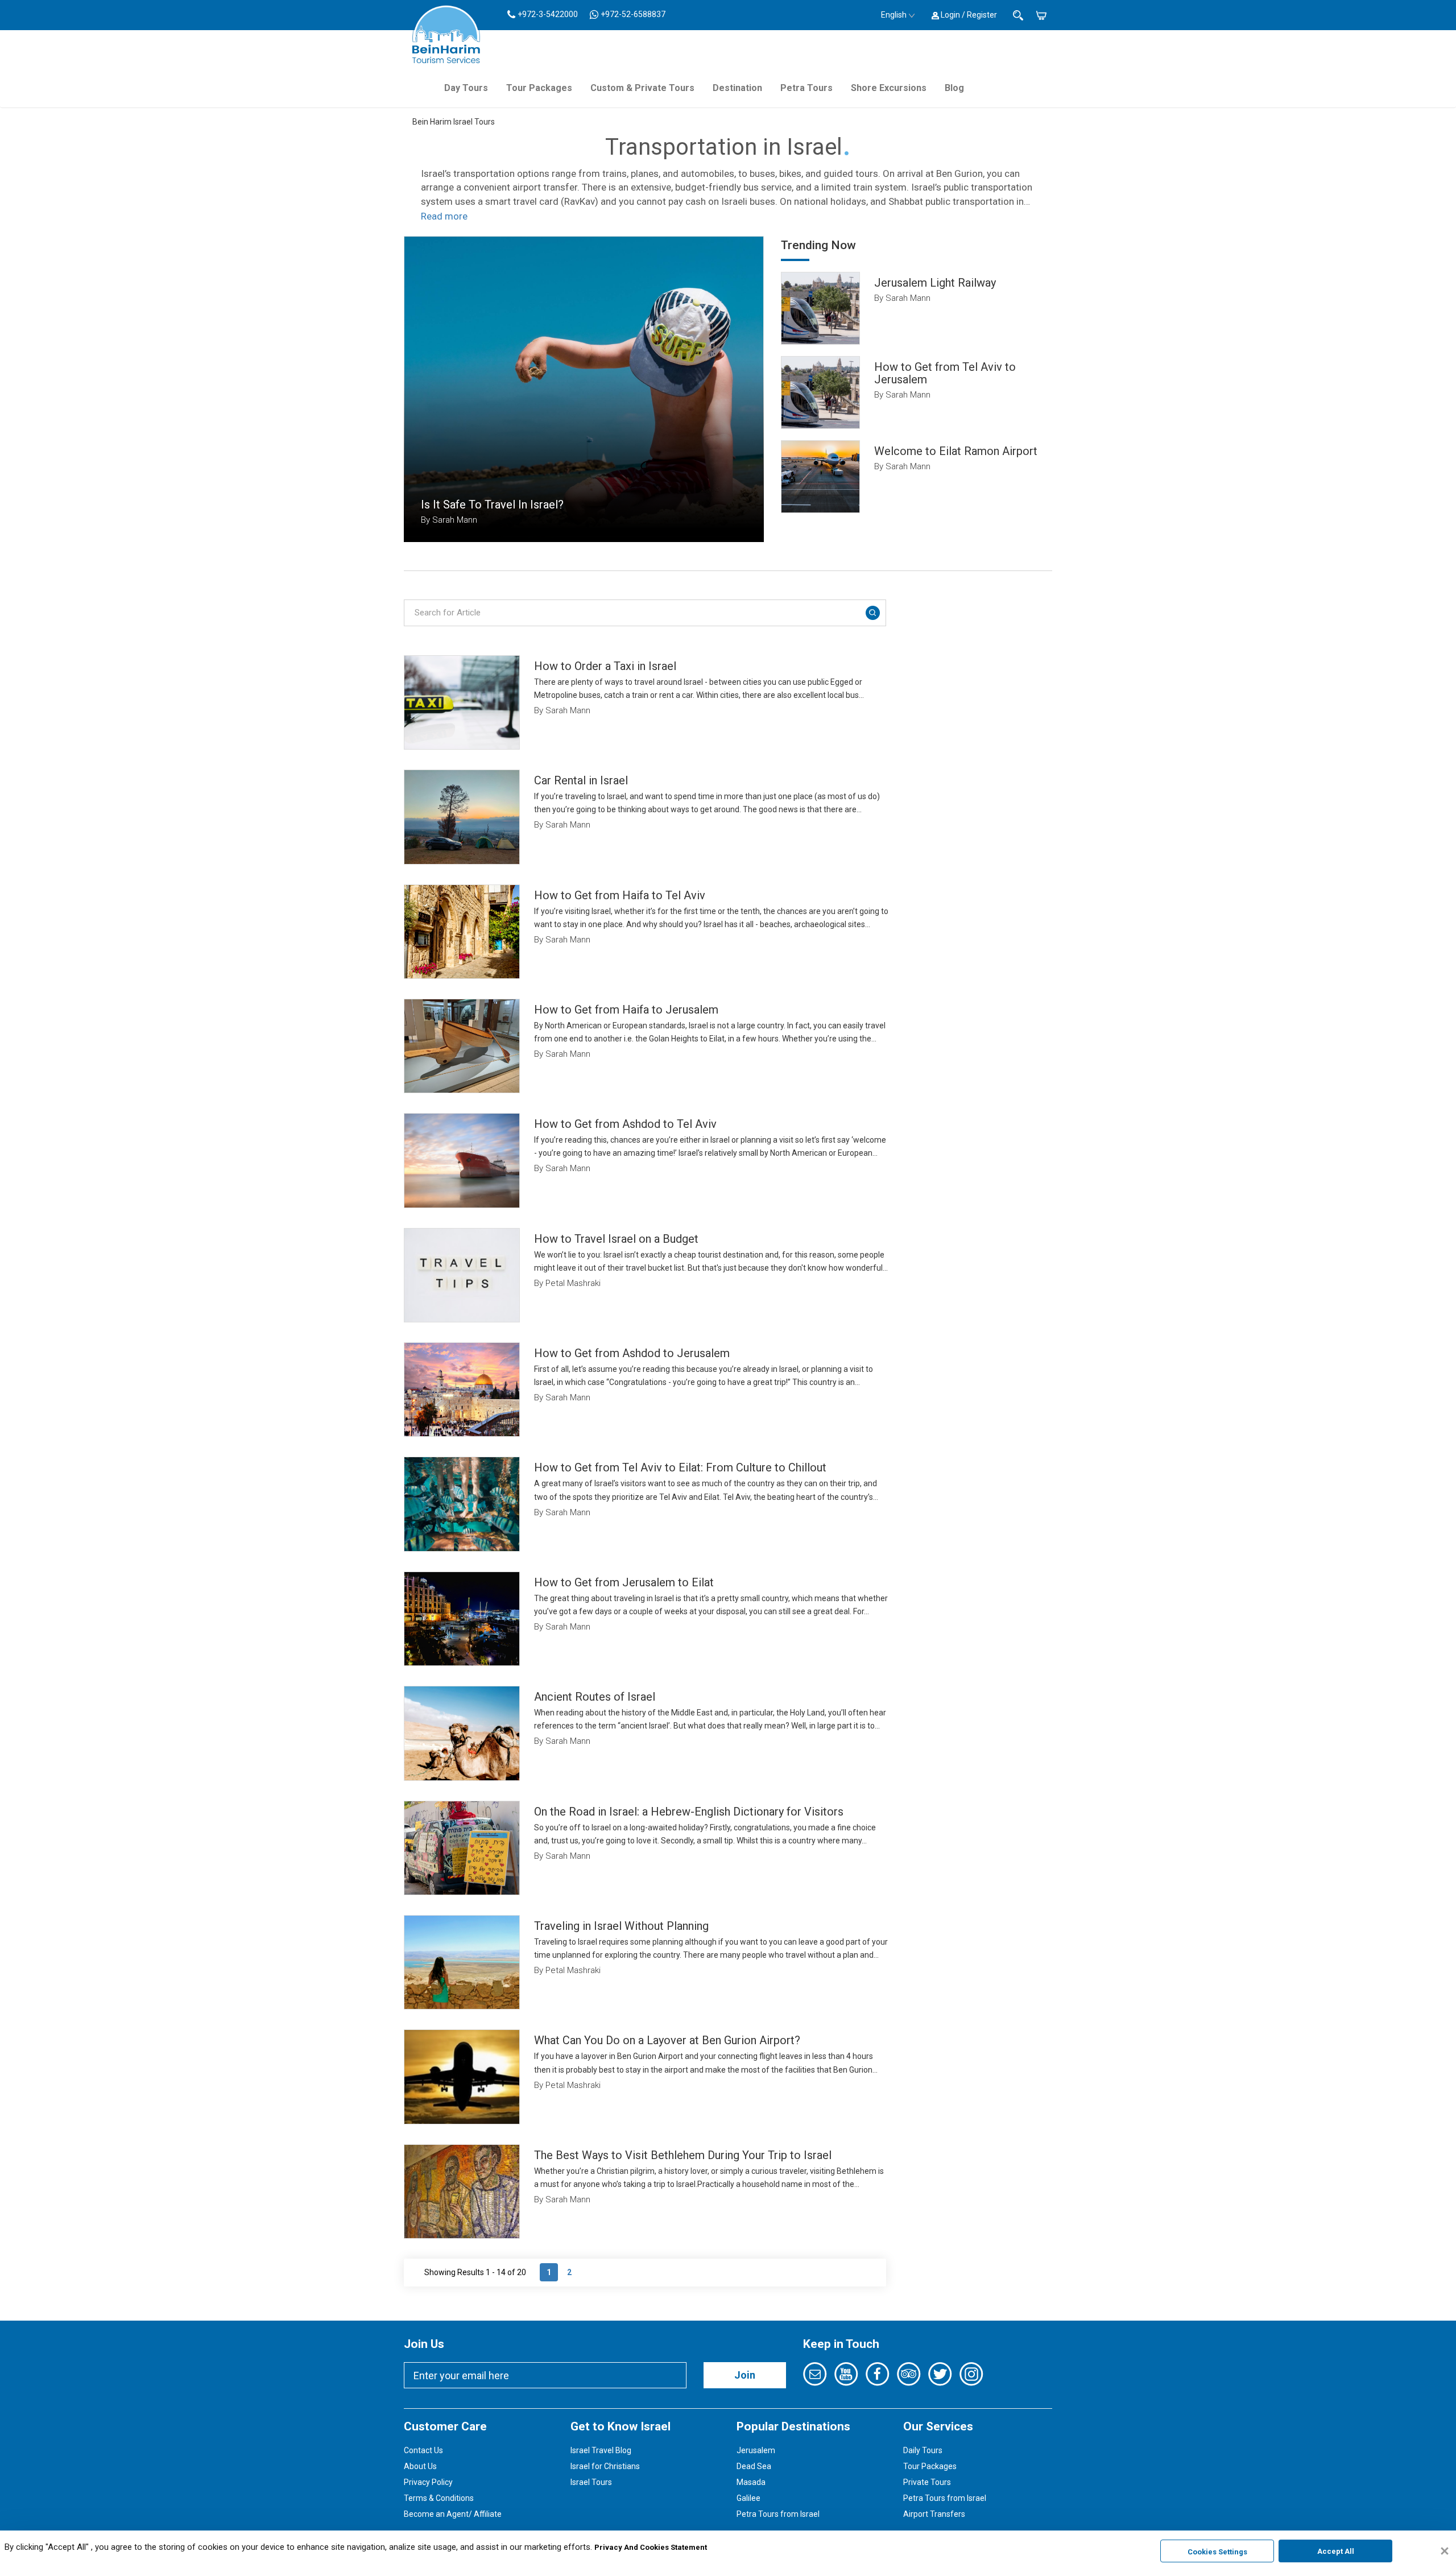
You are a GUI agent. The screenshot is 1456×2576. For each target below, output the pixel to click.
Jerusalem (756, 2450)
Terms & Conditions (439, 2498)
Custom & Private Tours (642, 88)
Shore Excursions (889, 88)
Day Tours (466, 88)
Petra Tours (806, 88)
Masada (751, 2482)
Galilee (748, 2498)
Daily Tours (923, 2450)
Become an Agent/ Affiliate (453, 2514)
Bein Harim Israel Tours (454, 122)
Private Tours (927, 2482)
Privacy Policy (428, 2482)
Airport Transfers (934, 2514)
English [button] (894, 15)
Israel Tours (591, 2482)
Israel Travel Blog (601, 2450)
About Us (420, 2466)
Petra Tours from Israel (778, 2514)
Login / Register (968, 15)
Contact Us (423, 2450)
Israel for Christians (605, 2466)
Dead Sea (754, 2466)
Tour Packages (539, 88)
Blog (954, 88)
